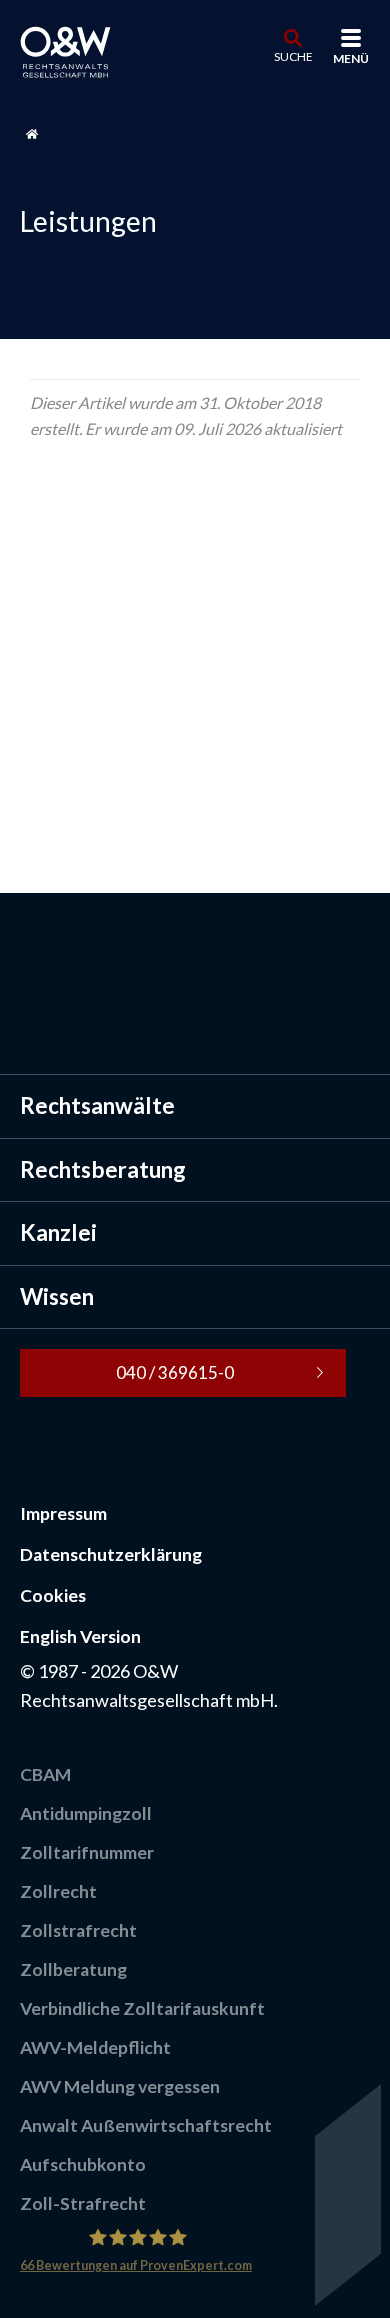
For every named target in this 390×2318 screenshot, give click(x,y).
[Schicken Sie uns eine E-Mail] (203, 1431)
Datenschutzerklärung (111, 1554)
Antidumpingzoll (86, 1813)
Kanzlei (58, 1232)
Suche (293, 56)
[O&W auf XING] (119, 1431)
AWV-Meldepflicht (95, 2047)
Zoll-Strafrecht (83, 2203)
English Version (80, 1636)
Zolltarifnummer (87, 1852)
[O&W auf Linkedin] (77, 1431)
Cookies (53, 1595)
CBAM (45, 1774)
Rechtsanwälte (97, 1105)
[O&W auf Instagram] (35, 1431)
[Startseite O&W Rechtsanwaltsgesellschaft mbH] (33, 135)
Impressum (63, 1513)
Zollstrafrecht (78, 1930)
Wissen (57, 1296)
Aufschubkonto (83, 2164)
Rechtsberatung (103, 1169)
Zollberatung (73, 1969)
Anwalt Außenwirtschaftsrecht (146, 2125)
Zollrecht (58, 1891)
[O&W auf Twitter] (161, 1431)
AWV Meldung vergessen (120, 2086)
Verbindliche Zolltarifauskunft (142, 2008)
